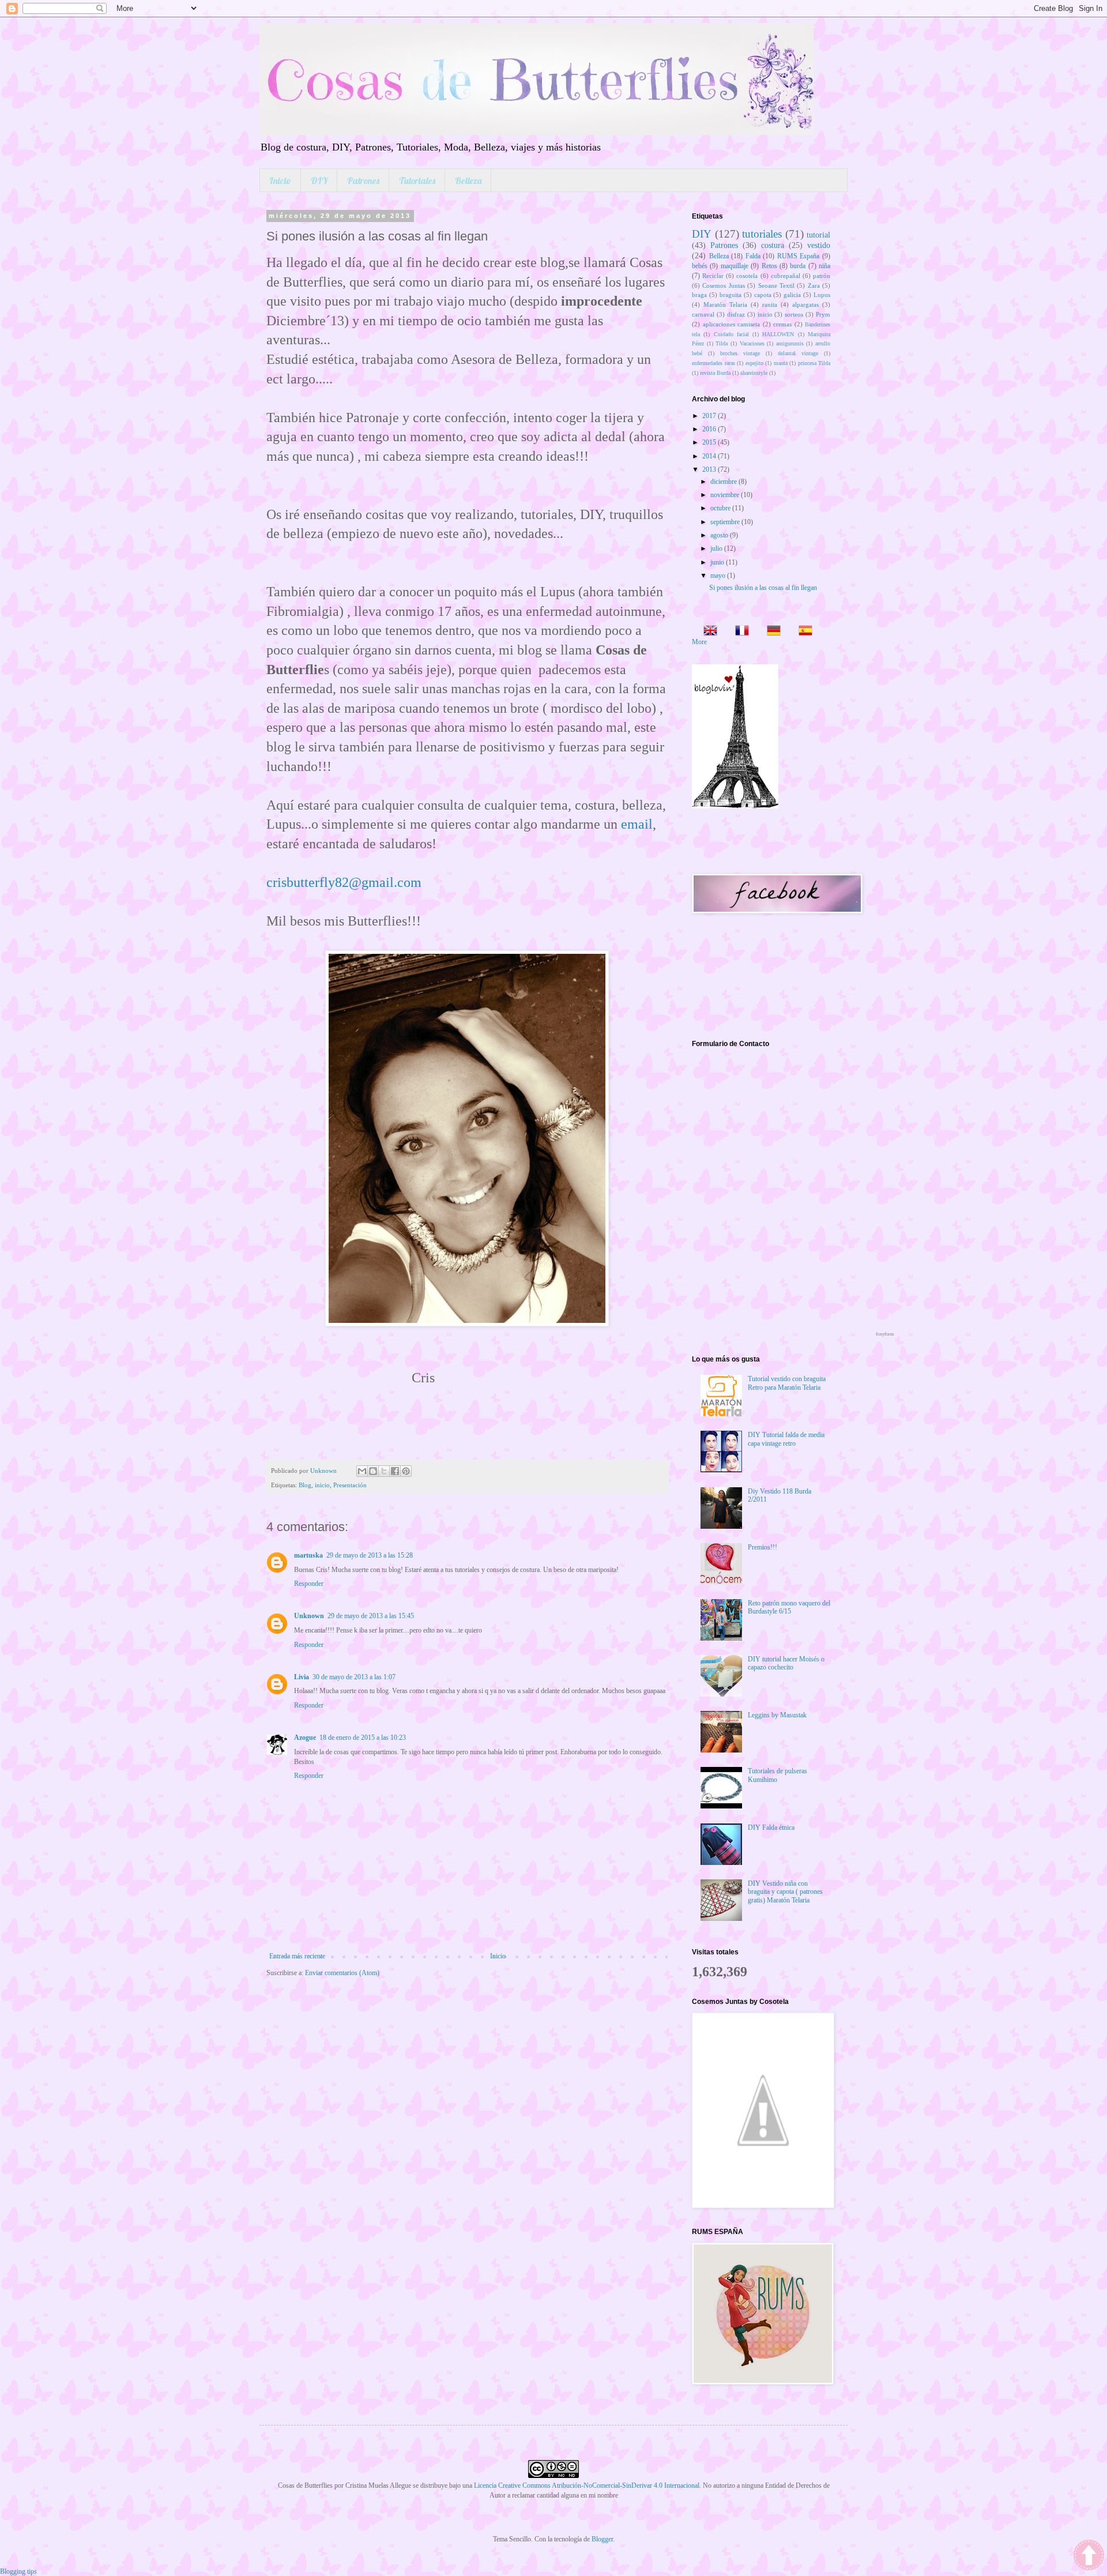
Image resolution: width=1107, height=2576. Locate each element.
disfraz (736, 314)
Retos (769, 266)
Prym (823, 314)
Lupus (822, 295)
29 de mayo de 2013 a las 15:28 (370, 1555)
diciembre (724, 482)
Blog (305, 1485)
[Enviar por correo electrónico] (362, 1471)
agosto (720, 535)
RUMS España (799, 256)
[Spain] (802, 632)
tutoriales (762, 234)
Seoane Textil (776, 285)
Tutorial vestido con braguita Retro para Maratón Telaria (787, 1383)
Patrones (363, 180)
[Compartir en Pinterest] (406, 1471)
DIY (319, 180)
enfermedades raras (713, 363)
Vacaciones (752, 343)
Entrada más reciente (297, 1956)
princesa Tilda (814, 363)
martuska (308, 1555)
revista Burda (715, 373)
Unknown (309, 1616)
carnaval (703, 314)
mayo (719, 576)
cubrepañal (786, 276)
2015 (710, 442)
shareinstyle (754, 373)
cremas (782, 324)
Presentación (350, 1485)
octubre (721, 508)
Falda (753, 256)
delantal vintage (798, 353)
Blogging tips (18, 2571)
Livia (302, 1677)
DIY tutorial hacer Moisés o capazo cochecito (786, 1663)
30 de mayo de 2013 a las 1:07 (354, 1677)
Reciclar (713, 276)
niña (824, 266)
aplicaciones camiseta (732, 324)
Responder (309, 1584)
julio (717, 548)
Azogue (305, 1738)
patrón (822, 276)
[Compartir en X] (384, 1471)
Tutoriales (417, 180)
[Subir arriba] (1089, 2556)
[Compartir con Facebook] (395, 1471)
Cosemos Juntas (723, 285)
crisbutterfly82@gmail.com (344, 882)
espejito (754, 363)
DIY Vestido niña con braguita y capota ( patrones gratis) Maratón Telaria (785, 1892)
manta (781, 363)
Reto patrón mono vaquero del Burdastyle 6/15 (789, 1607)
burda (798, 266)
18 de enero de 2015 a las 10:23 (363, 1738)
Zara (814, 285)
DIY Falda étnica (771, 1827)
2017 (710, 416)
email (637, 824)
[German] (770, 632)
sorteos (794, 314)
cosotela (747, 276)
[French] (739, 632)
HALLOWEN (778, 334)
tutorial (818, 235)
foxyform (885, 1334)
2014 (710, 456)
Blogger (602, 2539)
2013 (710, 469)
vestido (819, 245)
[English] (707, 632)
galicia (792, 295)
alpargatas (805, 304)
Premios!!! (763, 1547)
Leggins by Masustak (777, 1715)
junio (718, 562)
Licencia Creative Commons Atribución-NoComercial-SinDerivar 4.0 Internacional (587, 2485)
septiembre (726, 522)
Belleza (468, 180)
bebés (700, 266)
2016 (710, 429)
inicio (322, 1485)
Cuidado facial (731, 334)
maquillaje (735, 266)
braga (699, 295)
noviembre (726, 495)
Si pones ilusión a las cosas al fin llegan (763, 588)
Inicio (280, 180)
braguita (731, 295)
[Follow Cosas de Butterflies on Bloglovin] (735, 806)
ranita (770, 304)
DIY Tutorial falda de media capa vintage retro (786, 1439)
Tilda (722, 343)
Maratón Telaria (725, 304)
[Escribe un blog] (373, 1471)
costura (773, 245)
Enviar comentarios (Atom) (342, 1973)
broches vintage (740, 353)
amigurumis (790, 343)
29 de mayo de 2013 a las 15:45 (371, 1616)
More (699, 642)
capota (763, 295)
